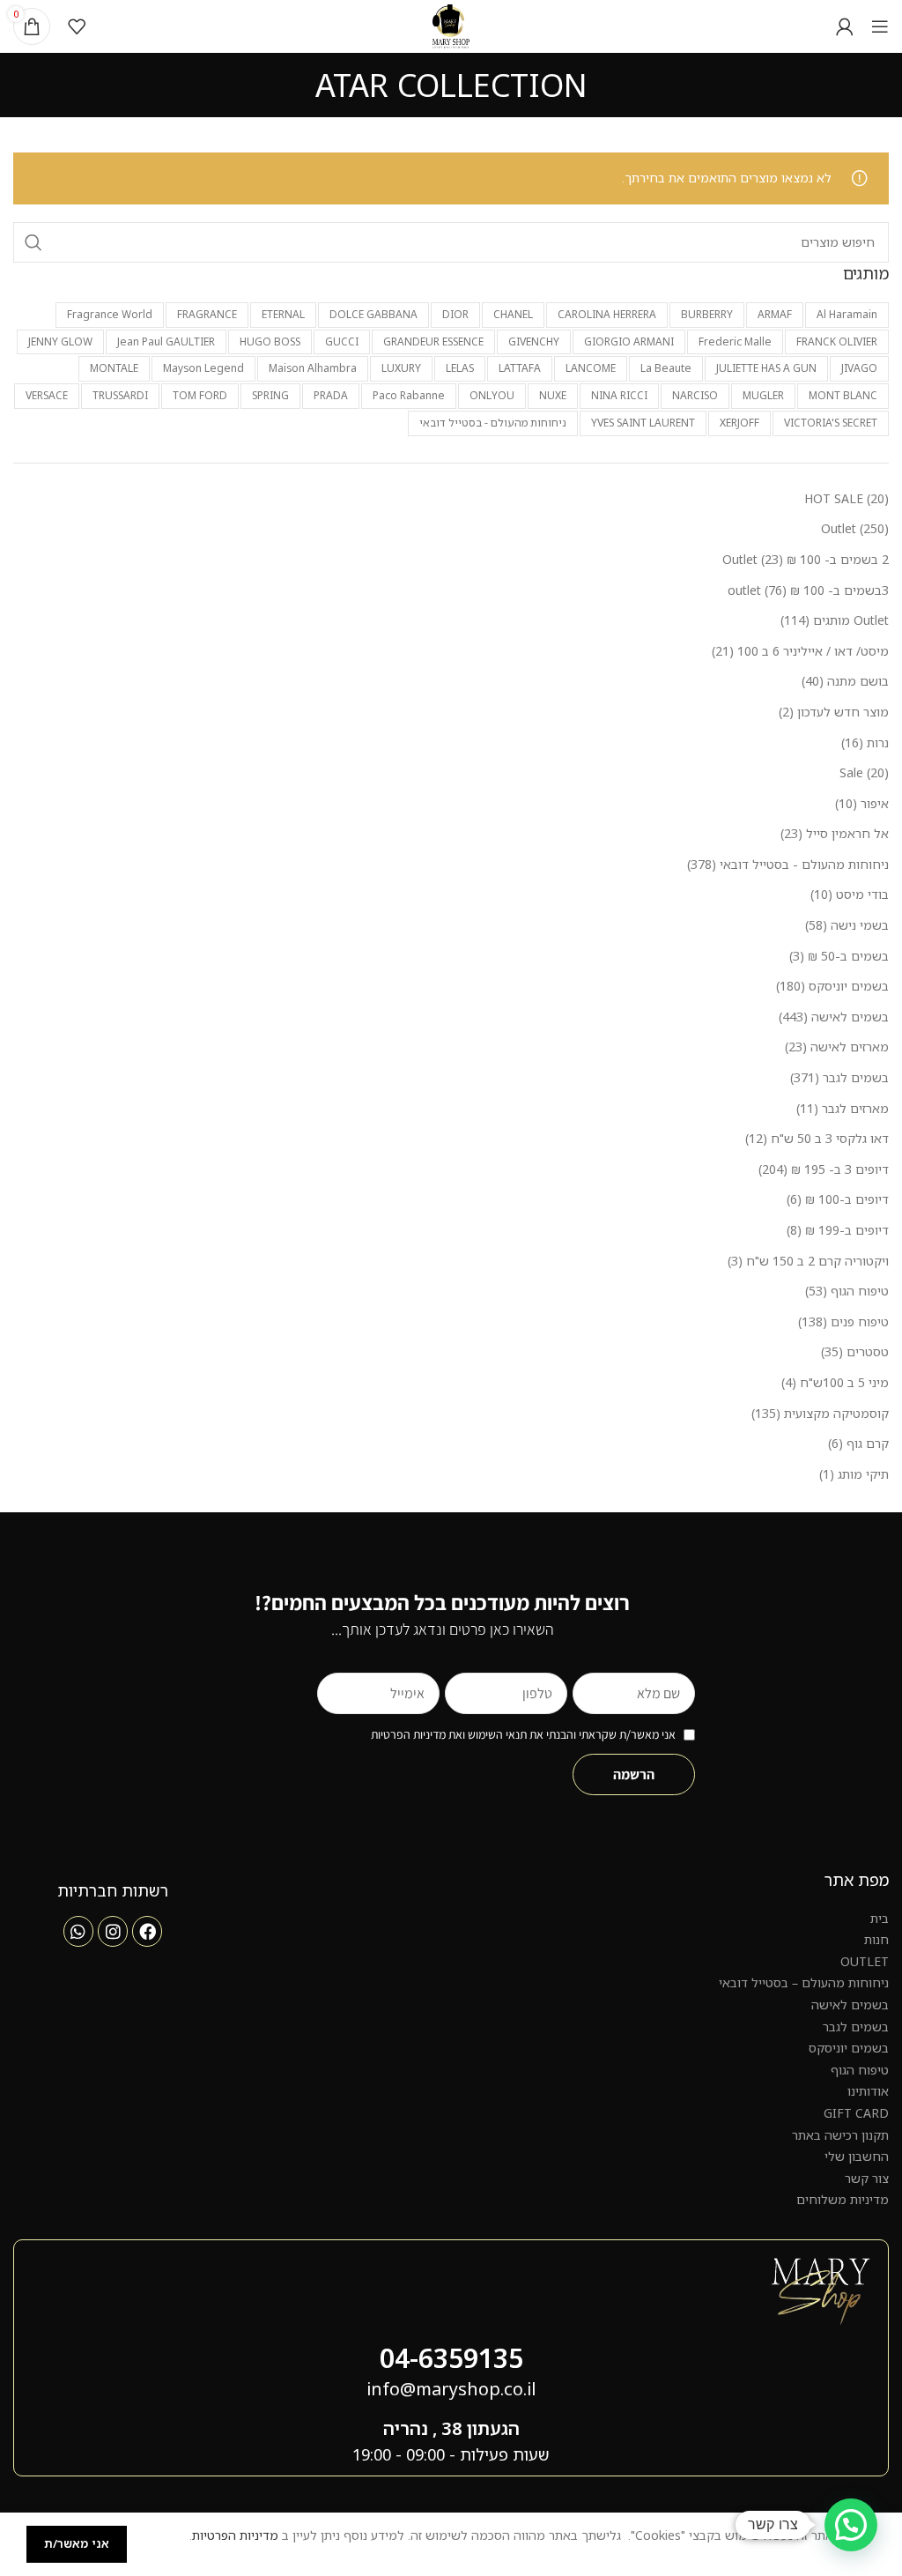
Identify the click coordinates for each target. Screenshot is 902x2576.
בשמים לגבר (856, 2027)
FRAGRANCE (207, 314)
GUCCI (342, 341)
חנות (876, 1939)
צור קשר (867, 2178)
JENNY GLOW (60, 341)
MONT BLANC (843, 395)
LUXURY (401, 368)
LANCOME (591, 368)
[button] (851, 2525)
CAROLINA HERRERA (607, 314)
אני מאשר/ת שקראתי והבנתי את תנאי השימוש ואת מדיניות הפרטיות (523, 1734)
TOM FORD (200, 395)
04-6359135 (451, 2358)
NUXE (553, 395)
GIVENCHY (534, 341)
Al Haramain (847, 314)
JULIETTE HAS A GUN (766, 368)
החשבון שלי (857, 2156)
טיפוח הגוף (860, 2070)
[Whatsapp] (78, 1931)
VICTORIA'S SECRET (831, 423)
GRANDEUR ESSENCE (433, 341)
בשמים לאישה (850, 2004)
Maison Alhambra (313, 368)
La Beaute (666, 368)
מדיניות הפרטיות (235, 2535)
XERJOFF (739, 423)
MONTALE (114, 368)
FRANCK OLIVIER (837, 341)
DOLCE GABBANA (373, 314)
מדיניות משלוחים (843, 2199)
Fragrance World (110, 314)
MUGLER (763, 395)
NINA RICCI (619, 395)
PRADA (331, 395)
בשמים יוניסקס (849, 2048)
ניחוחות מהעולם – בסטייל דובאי (804, 1982)
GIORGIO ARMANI (629, 341)
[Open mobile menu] (880, 26)
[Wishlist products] (77, 26)
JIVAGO (859, 368)
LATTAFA (520, 368)
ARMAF (775, 314)
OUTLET (865, 1961)
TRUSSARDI (120, 395)
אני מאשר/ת (77, 2543)
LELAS (460, 368)
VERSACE (47, 395)
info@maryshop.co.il (451, 2389)
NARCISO (695, 395)
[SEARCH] (33, 242)
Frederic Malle (735, 341)
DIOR (455, 314)
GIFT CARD (856, 2113)
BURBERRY (707, 314)
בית (880, 1918)
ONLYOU (492, 395)
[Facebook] (147, 1931)
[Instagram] (113, 1931)
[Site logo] (451, 25)
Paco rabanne (409, 395)
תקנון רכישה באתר (840, 2135)
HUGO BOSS (270, 341)
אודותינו (868, 2091)
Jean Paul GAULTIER (166, 341)
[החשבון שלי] (845, 26)
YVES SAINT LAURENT (643, 423)
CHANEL (513, 314)
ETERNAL (283, 314)
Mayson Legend (203, 368)
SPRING (270, 395)
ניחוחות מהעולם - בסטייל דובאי (493, 423)
